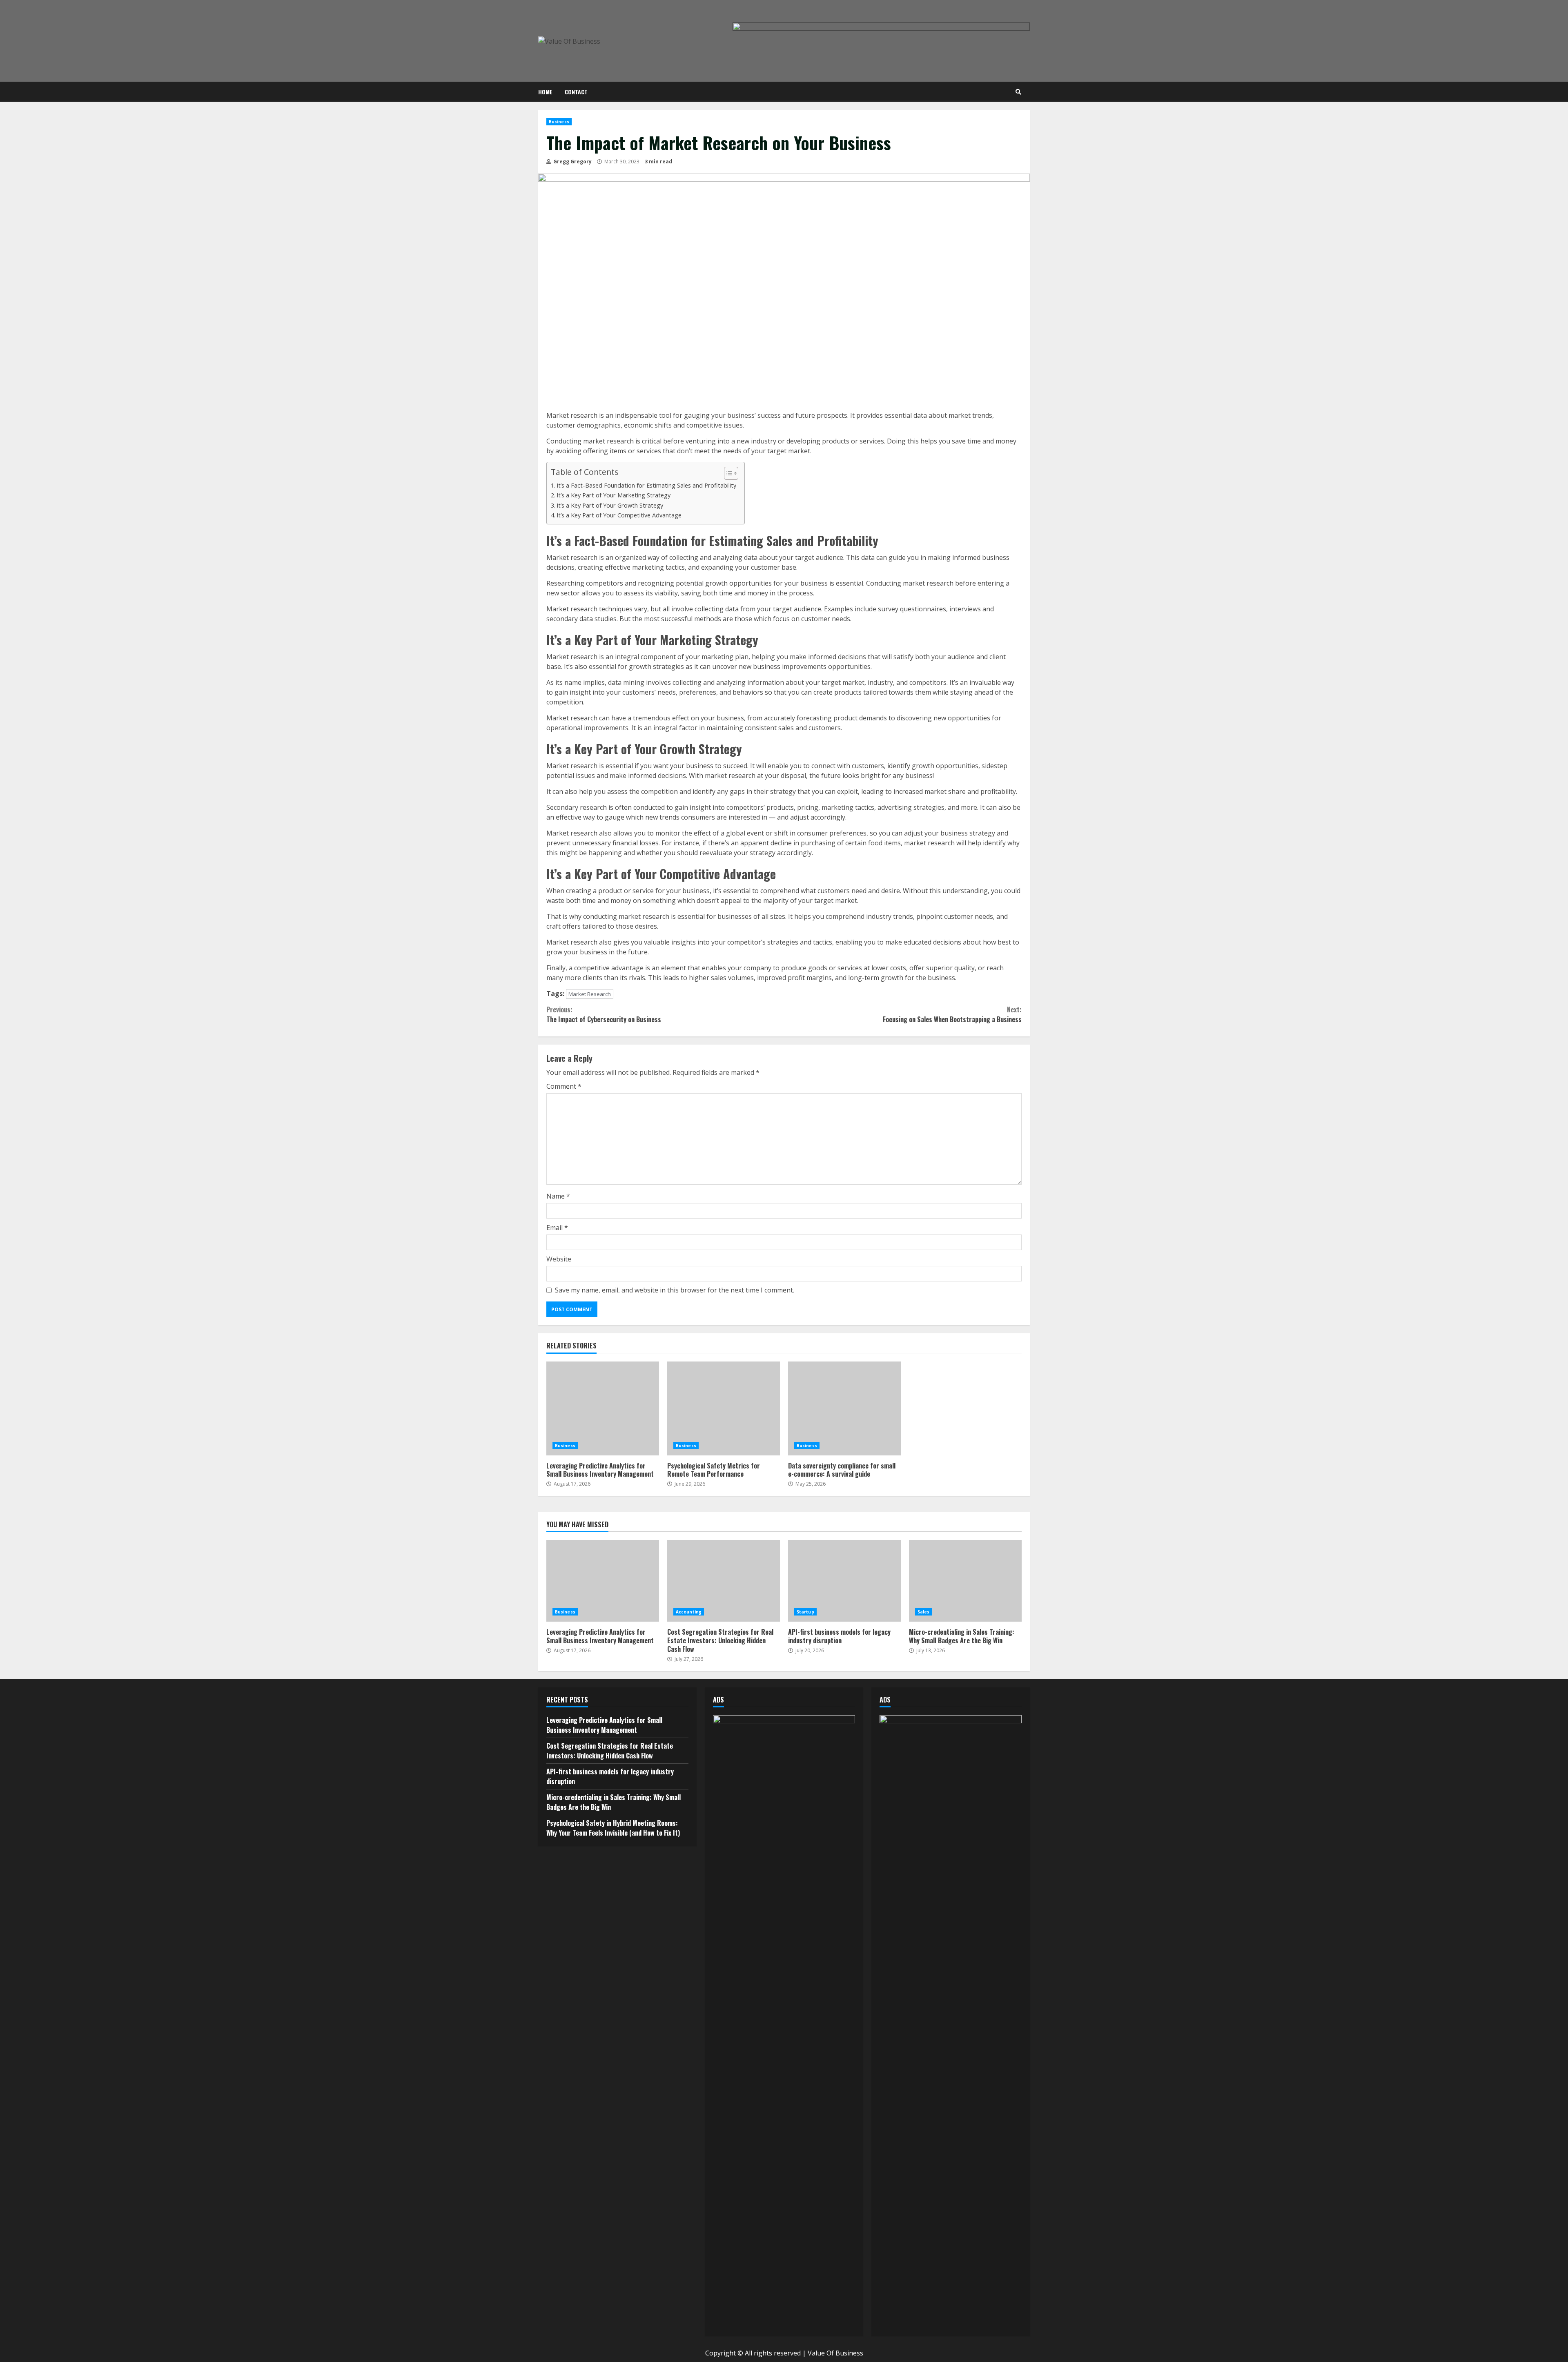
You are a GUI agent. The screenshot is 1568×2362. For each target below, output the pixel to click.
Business (559, 122)
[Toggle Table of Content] (727, 473)
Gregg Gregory (572, 162)
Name (558, 1196)
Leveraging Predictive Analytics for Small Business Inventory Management (603, 1408)
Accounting (689, 1612)
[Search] (1018, 92)
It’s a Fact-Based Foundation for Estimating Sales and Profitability (646, 485)
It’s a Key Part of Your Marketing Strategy (614, 495)
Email (557, 1228)
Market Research (590, 994)
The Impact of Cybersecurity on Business (604, 1014)
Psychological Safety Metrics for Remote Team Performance (724, 1408)
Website (559, 1259)
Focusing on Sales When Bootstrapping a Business (952, 1014)
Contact (576, 92)
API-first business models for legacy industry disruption (844, 1581)
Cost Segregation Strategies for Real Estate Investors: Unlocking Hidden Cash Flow (724, 1581)
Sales (924, 1612)
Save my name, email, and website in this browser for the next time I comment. (675, 1290)
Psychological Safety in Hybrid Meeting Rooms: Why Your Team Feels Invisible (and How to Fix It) (613, 1828)
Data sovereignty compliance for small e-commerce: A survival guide (844, 1408)
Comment (564, 1086)
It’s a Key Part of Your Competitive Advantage (619, 515)
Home (545, 92)
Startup (805, 1612)
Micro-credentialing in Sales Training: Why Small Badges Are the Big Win (965, 1581)
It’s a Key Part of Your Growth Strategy (610, 505)
